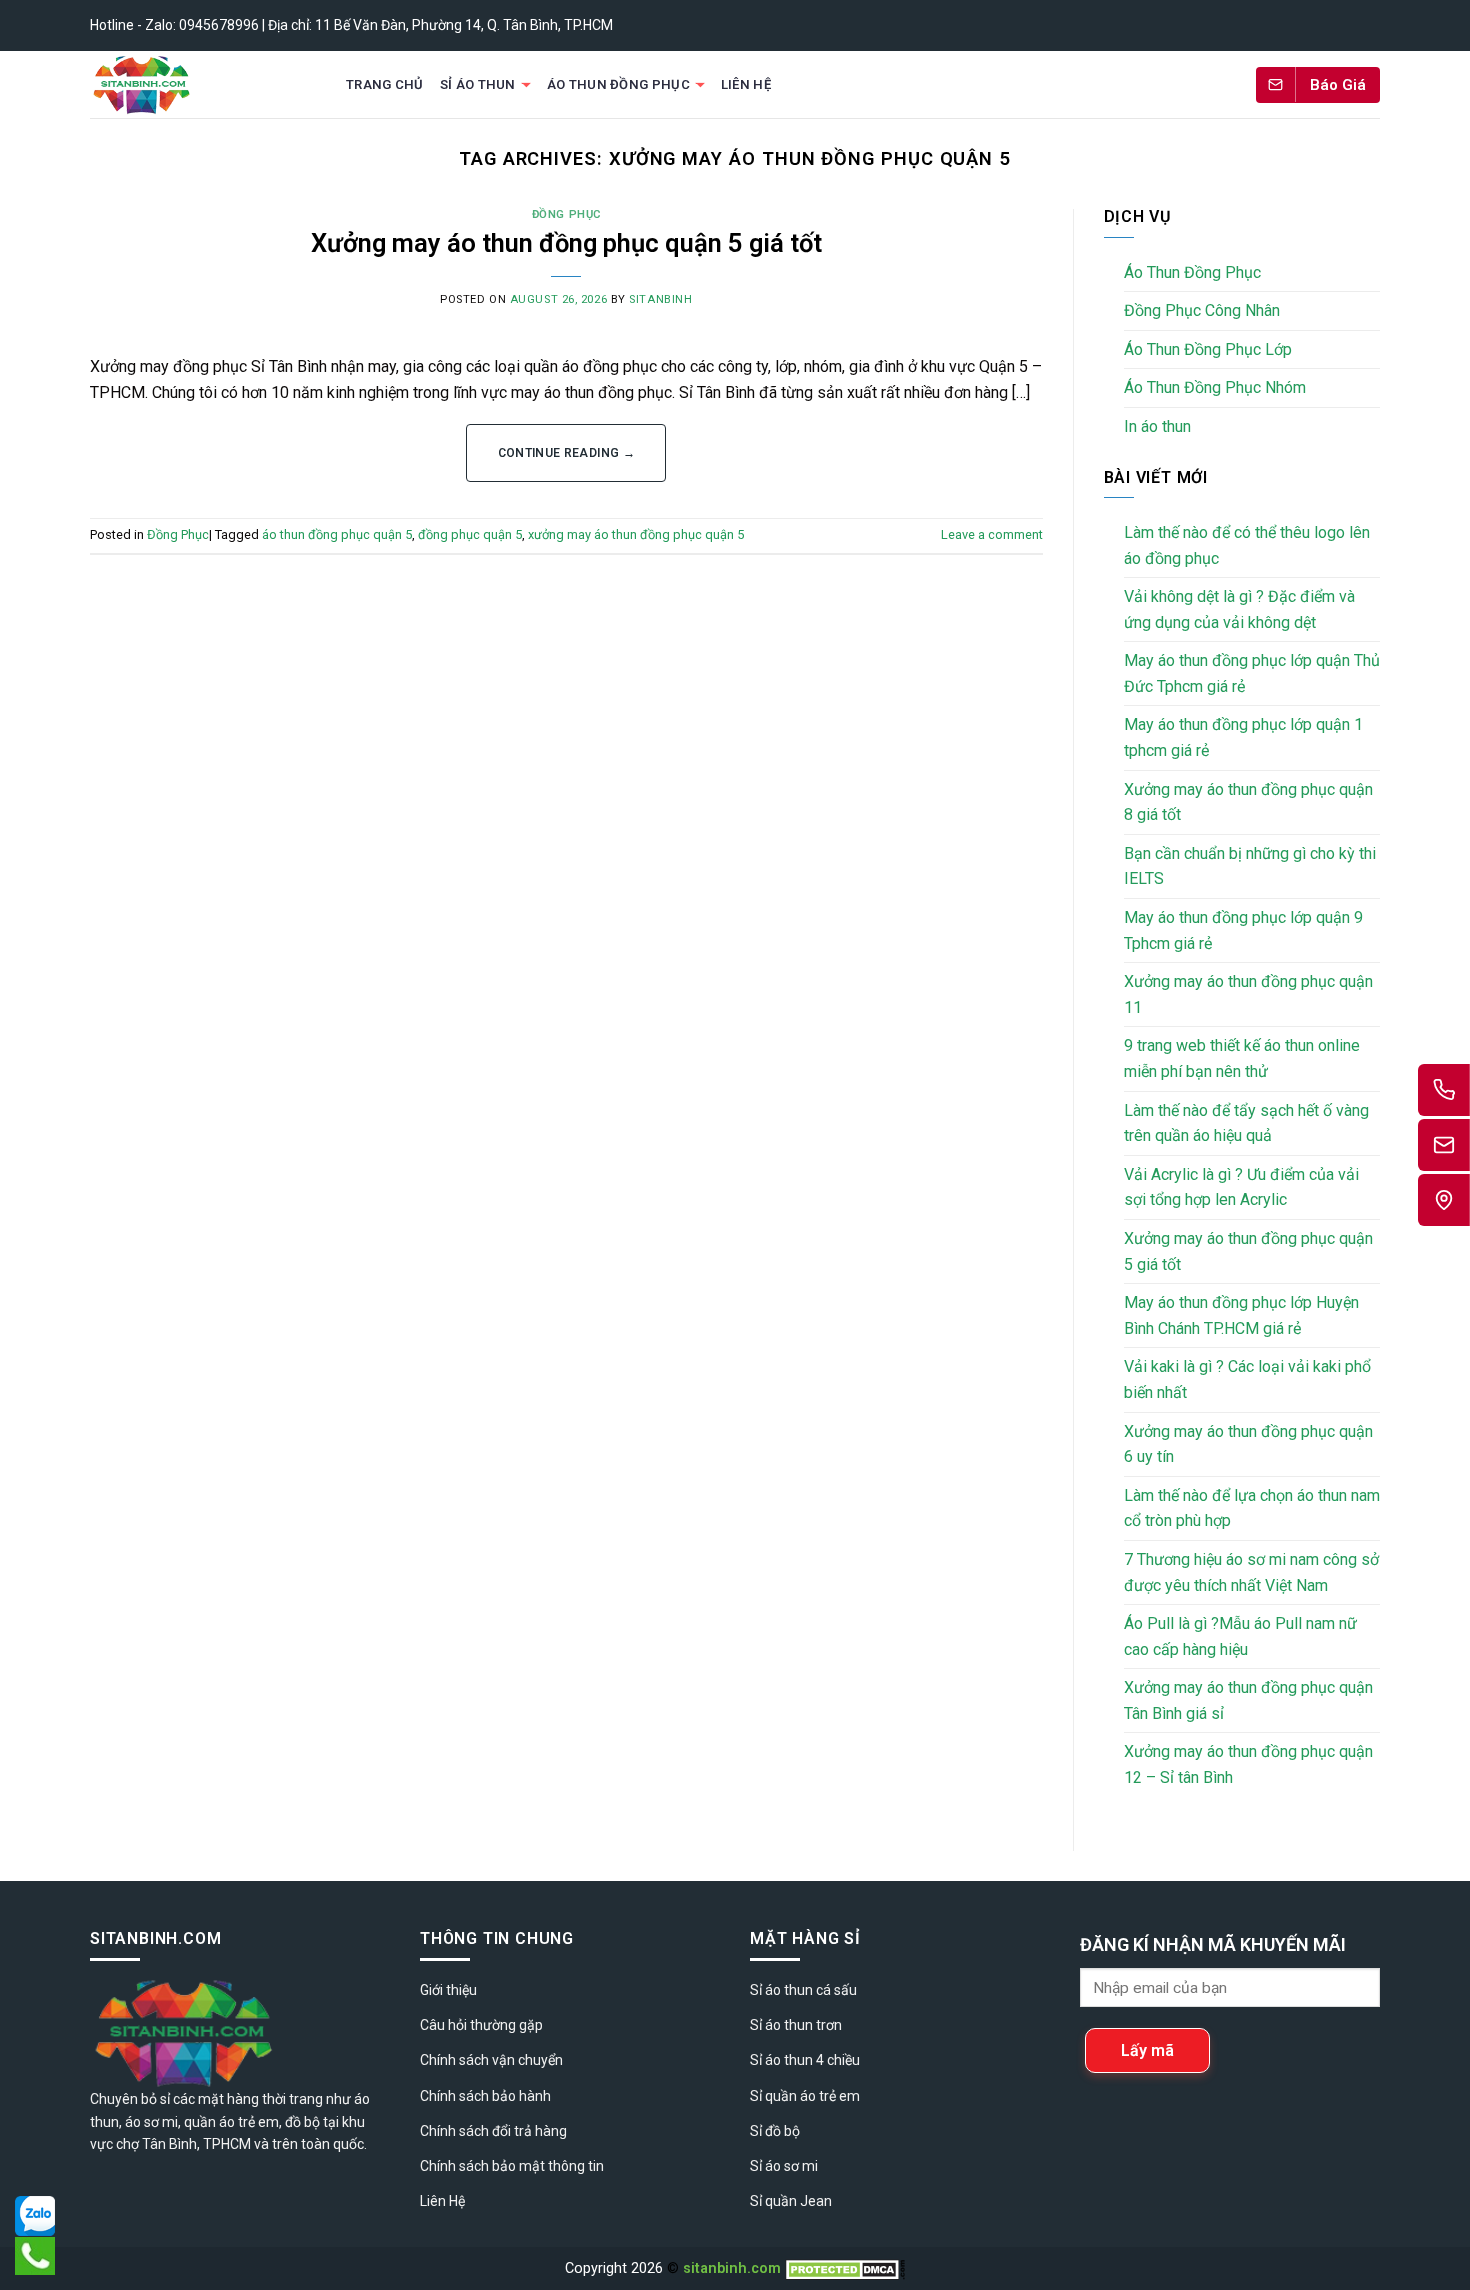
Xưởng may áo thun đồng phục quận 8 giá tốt (1248, 802)
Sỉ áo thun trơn (796, 2025)
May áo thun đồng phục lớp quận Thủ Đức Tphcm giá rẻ (1252, 673)
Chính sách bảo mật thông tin (512, 2166)
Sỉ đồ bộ (775, 2131)
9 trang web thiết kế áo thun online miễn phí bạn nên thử (1242, 1058)
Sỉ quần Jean (791, 2201)
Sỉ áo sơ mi (784, 2166)
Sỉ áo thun (478, 84)
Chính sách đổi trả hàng (493, 2131)
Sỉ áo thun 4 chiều (805, 2060)
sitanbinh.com (732, 2268)
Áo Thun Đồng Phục (618, 84)
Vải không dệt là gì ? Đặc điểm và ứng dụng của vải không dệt (1239, 609)
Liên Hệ (746, 84)
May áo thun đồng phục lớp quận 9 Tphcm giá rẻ (1243, 930)
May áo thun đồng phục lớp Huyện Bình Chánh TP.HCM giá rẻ (1241, 1315)
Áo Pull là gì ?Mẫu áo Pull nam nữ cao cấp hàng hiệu (1240, 1636)
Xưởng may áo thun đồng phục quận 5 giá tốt (566, 243)
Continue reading (567, 453)
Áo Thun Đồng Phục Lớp (1208, 349)
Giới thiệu (448, 1990)
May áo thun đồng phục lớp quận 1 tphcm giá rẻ (1243, 737)
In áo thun (1157, 426)
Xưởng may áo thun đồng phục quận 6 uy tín (1248, 1444)
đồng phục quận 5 (470, 534)
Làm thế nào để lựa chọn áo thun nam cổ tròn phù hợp (1252, 1508)
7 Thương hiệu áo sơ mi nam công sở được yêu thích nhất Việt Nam (1251, 1572)
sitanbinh (660, 299)
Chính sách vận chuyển (491, 2060)
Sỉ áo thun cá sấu (803, 1990)
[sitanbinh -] (199, 84)
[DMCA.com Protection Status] (845, 2268)
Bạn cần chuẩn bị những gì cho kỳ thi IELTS (1250, 866)
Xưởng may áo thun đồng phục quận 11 (1248, 994)
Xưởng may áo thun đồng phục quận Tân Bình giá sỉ (1248, 1700)
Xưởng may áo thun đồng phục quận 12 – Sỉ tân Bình (1248, 1764)
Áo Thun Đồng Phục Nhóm (1215, 387)
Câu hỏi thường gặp (481, 2025)
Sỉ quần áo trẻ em (805, 2096)
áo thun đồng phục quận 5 (337, 534)
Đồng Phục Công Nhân (1202, 310)
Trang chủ (385, 84)
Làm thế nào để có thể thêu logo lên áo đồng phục (1247, 545)
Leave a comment (992, 534)
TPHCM (227, 2144)
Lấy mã (1147, 2050)
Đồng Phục (566, 214)
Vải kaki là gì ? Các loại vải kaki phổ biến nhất (1247, 1379)
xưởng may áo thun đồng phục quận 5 (636, 534)
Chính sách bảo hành (485, 2096)
